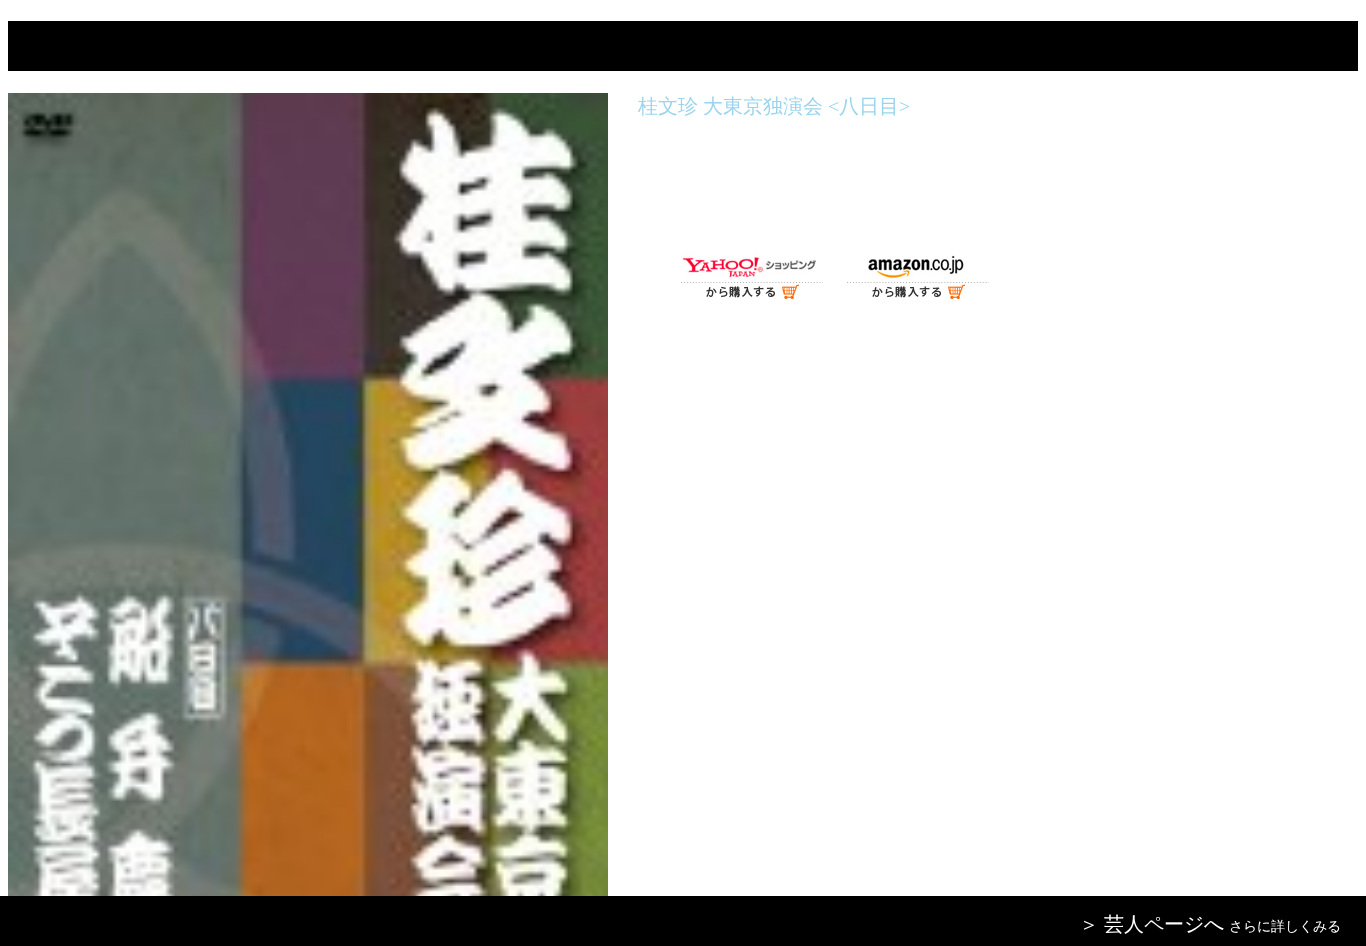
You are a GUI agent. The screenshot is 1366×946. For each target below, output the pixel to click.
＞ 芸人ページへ (1151, 924)
